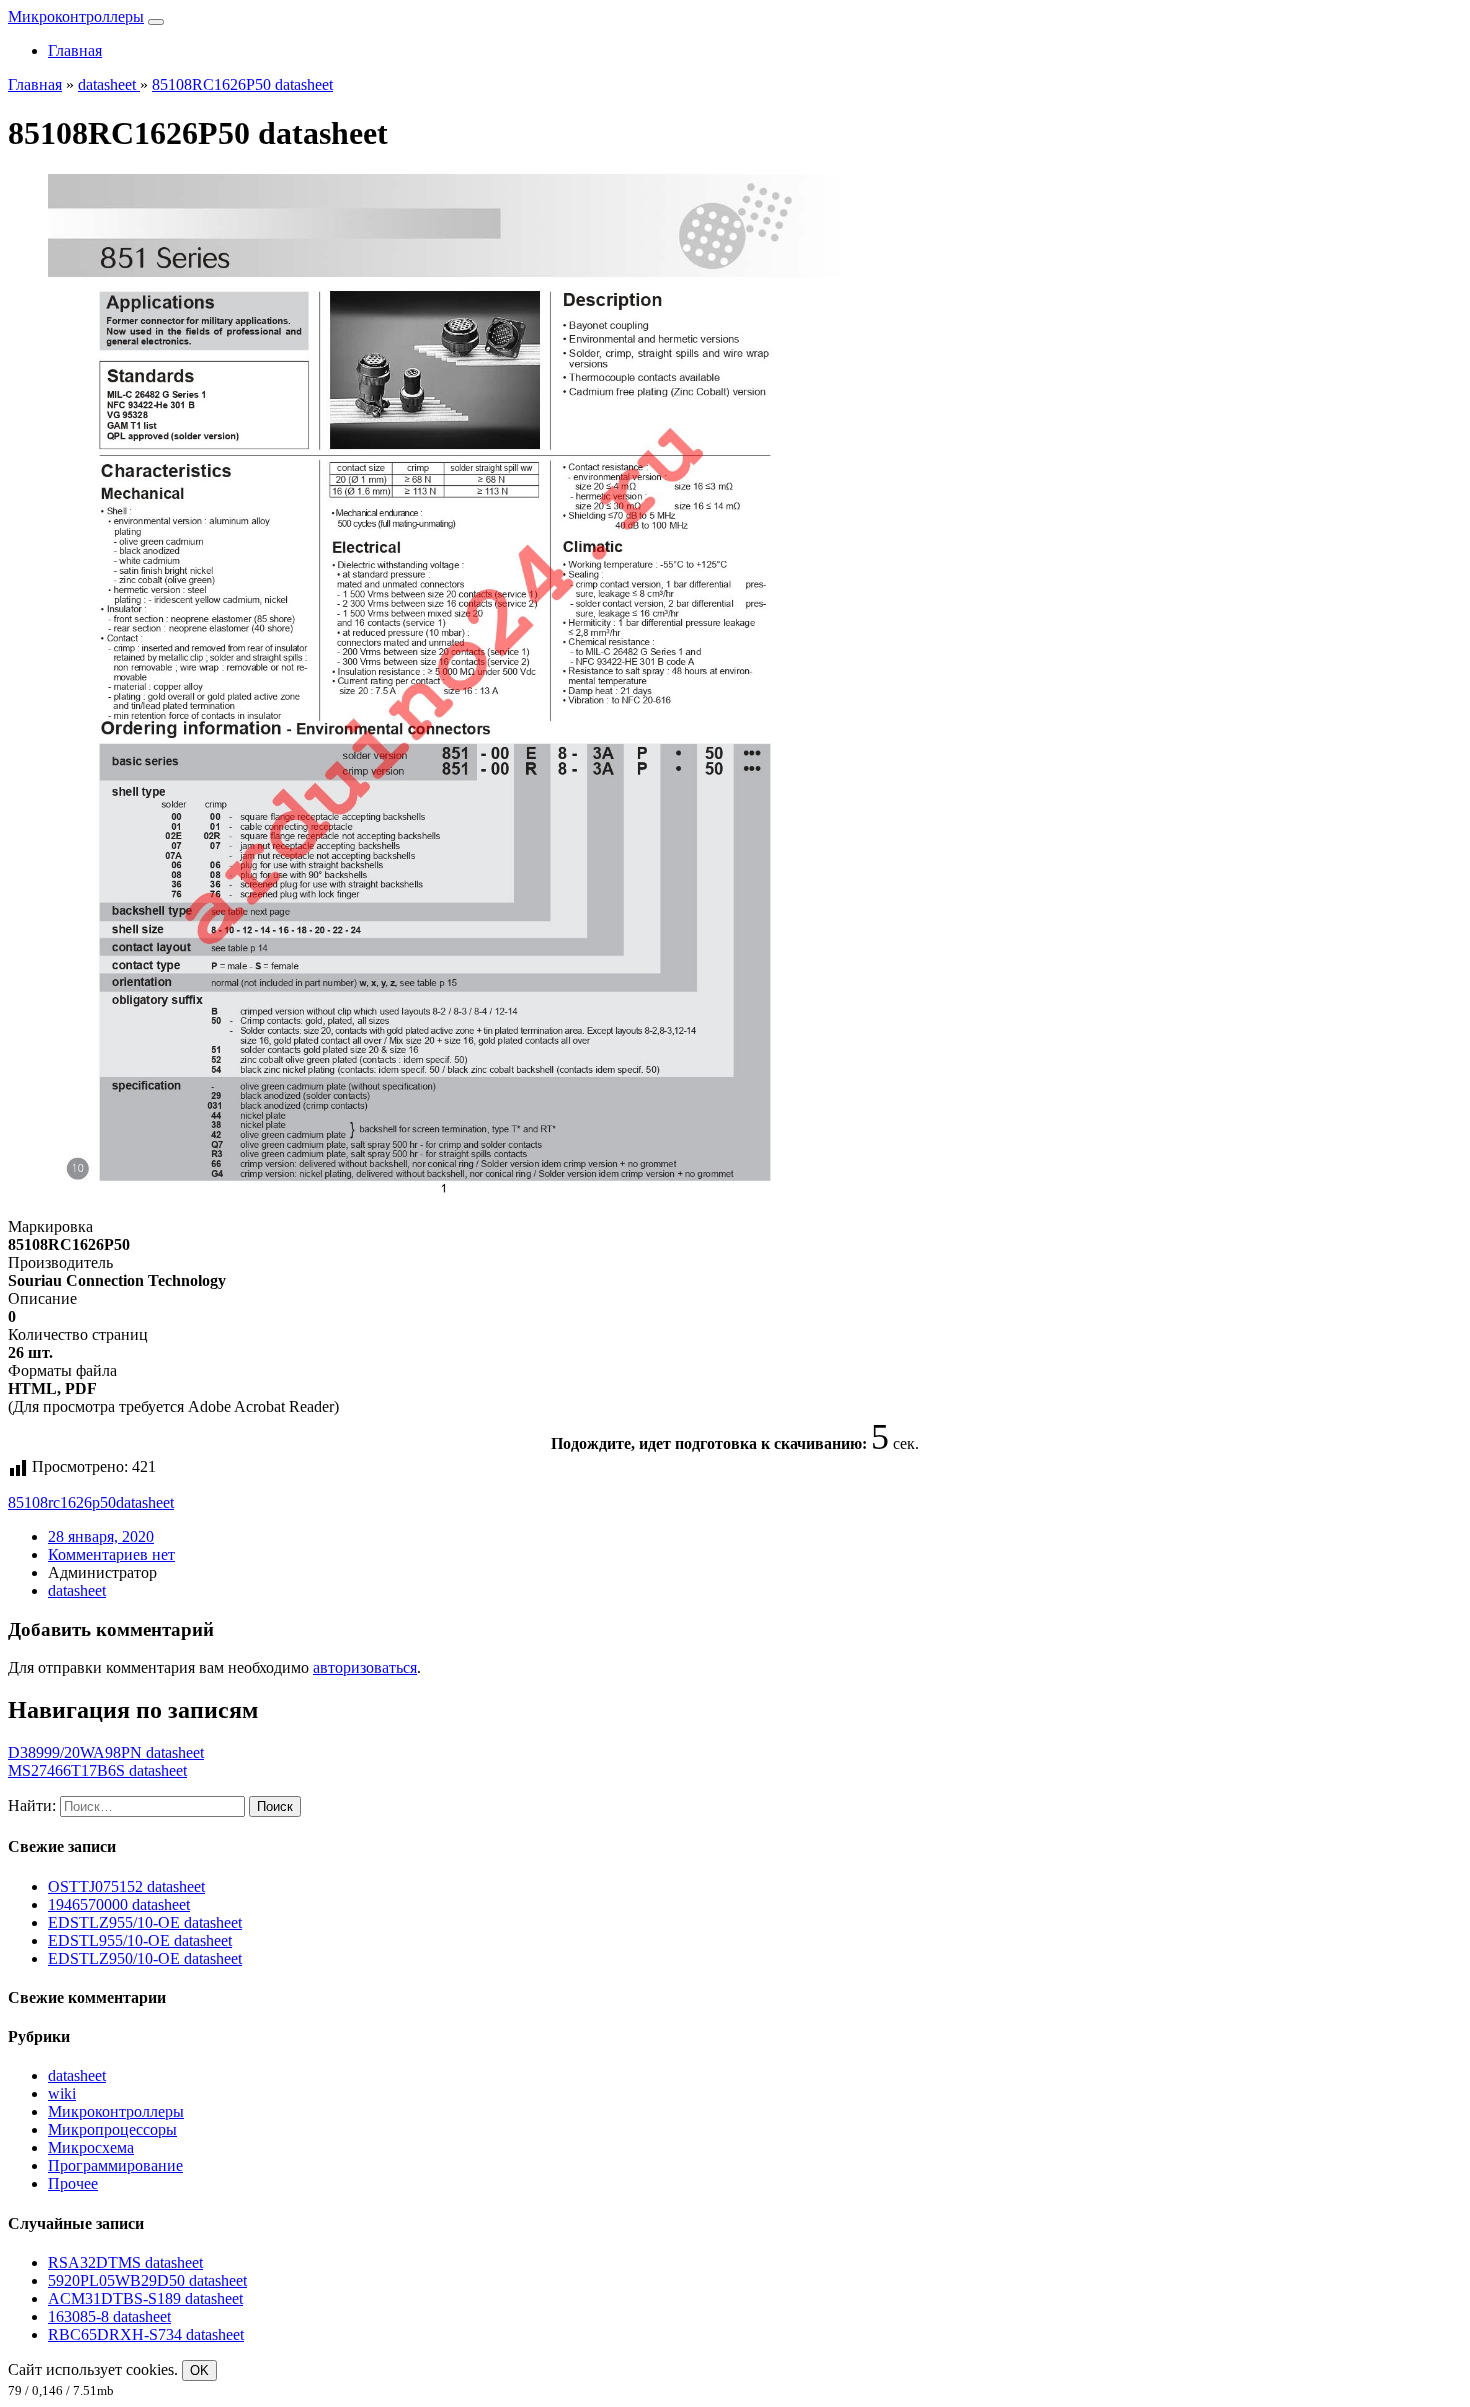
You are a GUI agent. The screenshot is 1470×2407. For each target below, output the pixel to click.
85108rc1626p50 (62, 1502)
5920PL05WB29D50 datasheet (147, 2280)
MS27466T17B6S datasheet (97, 1770)
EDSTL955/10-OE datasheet (140, 1940)
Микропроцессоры (112, 2129)
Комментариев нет (111, 1554)
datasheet (145, 1502)
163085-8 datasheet (109, 2316)
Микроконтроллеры (76, 16)
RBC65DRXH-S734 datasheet (146, 2334)
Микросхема (91, 2147)
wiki (62, 2093)
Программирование (115, 2165)
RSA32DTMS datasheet (125, 2262)
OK (199, 2370)
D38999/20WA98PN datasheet (106, 1752)
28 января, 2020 (101, 1536)
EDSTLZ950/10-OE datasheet (145, 1958)
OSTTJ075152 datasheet (126, 1886)
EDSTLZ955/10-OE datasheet (145, 1922)
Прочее (73, 2183)
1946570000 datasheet (119, 1904)
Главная (75, 50)
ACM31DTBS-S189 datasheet (145, 2298)
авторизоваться (365, 1667)
